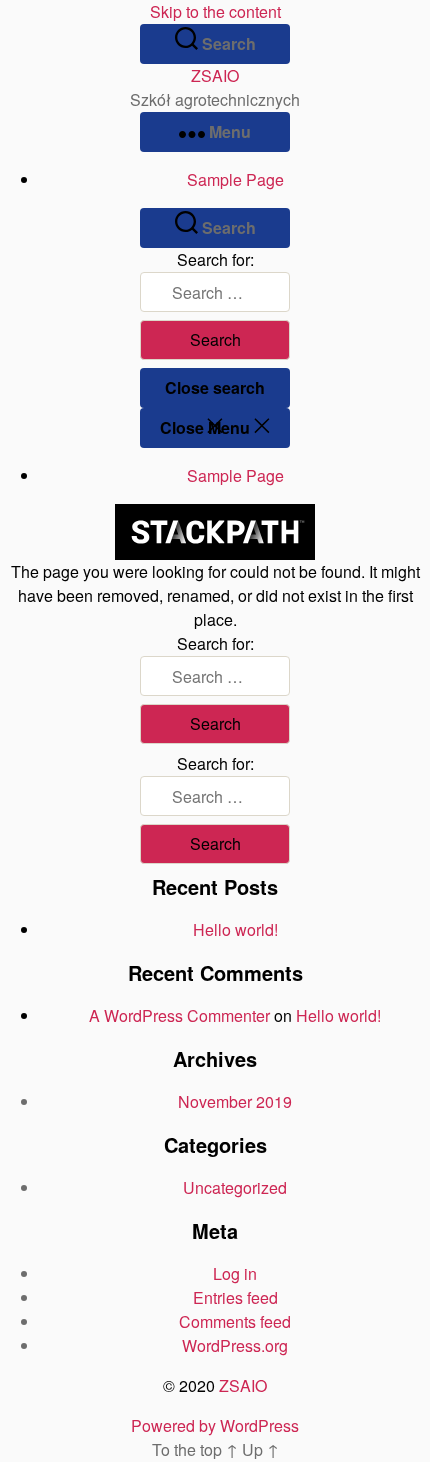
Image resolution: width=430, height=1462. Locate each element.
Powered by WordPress (215, 1425)
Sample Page (235, 179)
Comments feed (235, 1321)
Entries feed (235, 1297)
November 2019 (235, 1101)
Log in (235, 1273)
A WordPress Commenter (179, 1015)
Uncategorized (235, 1187)
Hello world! (235, 929)
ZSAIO (215, 75)
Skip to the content (215, 11)
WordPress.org (235, 1345)
